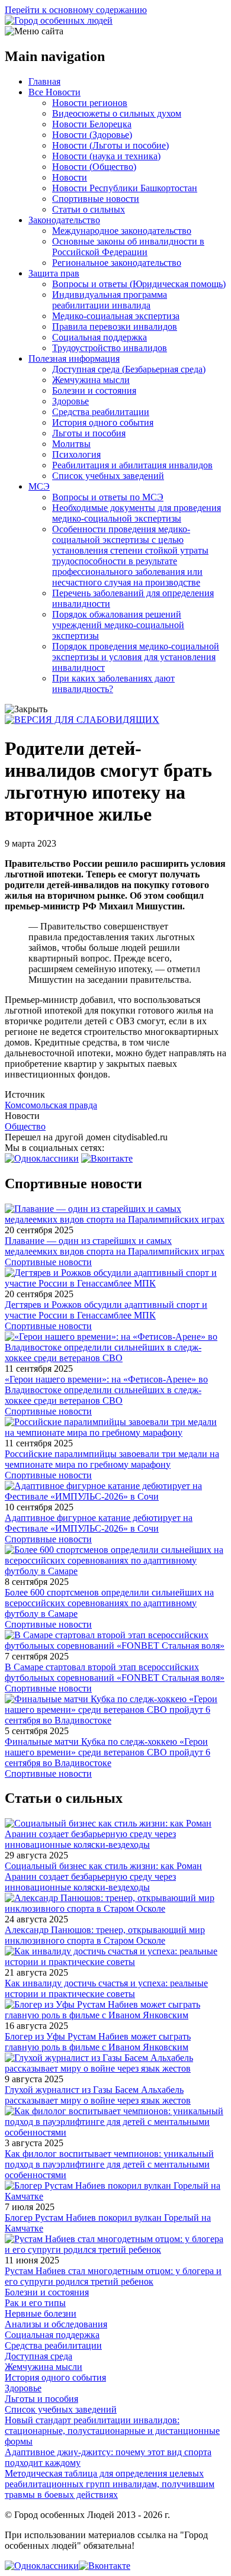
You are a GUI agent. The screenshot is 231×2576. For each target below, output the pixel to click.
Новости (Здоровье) (92, 135)
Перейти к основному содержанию (76, 10)
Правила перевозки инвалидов (115, 327)
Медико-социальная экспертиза (116, 316)
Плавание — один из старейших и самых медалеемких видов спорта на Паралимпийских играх (115, 1246)
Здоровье (70, 401)
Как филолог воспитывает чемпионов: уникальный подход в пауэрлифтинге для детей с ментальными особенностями (109, 2164)
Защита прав (54, 273)
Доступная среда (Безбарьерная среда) (129, 369)
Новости (70, 177)
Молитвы (71, 444)
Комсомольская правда (51, 1105)
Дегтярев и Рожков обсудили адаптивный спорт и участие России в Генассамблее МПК (106, 1310)
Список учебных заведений (108, 476)
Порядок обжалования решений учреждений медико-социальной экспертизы (118, 625)
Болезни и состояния (94, 390)
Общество (25, 1126)
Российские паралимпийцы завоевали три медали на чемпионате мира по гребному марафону (112, 1459)
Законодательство (64, 220)
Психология (76, 454)
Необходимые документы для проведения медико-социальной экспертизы (137, 513)
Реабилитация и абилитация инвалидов (132, 465)
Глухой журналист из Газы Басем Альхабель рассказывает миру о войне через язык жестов (98, 2095)
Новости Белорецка (92, 124)
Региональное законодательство (117, 263)
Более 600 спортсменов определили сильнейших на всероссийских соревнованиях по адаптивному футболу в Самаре (109, 1603)
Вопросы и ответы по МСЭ (108, 497)
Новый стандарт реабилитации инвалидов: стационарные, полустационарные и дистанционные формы (112, 2431)
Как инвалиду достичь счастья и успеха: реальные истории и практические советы (106, 1988)
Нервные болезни (41, 2313)
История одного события (103, 422)
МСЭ (39, 486)
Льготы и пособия (89, 433)
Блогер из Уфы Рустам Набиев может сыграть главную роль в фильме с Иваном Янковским (98, 2042)
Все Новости (54, 92)
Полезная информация (74, 358)
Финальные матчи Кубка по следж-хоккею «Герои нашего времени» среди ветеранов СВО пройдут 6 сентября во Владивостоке (108, 1752)
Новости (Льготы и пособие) (110, 145)
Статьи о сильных (89, 209)
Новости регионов (90, 103)
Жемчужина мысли (91, 380)
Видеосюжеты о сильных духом (117, 113)
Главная (44, 81)
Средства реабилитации (101, 412)
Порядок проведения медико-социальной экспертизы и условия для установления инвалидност (136, 657)
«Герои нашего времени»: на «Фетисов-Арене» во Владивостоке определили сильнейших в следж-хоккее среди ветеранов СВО (106, 1390)
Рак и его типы (35, 2303)
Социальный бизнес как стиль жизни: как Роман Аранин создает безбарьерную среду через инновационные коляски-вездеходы (103, 1876)
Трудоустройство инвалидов (110, 348)
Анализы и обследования (56, 2324)
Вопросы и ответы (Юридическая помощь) (139, 284)
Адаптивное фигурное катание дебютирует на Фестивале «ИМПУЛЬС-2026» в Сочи (99, 1523)
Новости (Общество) (94, 167)
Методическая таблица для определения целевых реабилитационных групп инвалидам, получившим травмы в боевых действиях (110, 2484)
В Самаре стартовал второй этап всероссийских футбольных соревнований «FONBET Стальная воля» (115, 1672)
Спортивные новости (96, 199)
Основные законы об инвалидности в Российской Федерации (128, 247)
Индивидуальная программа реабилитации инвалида (110, 300)
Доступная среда (38, 2356)
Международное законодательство (122, 231)
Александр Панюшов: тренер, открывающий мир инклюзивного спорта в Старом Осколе (105, 1935)
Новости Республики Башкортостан (125, 188)
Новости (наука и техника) (106, 156)
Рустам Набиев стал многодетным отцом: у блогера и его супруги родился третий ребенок (113, 2276)
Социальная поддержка (100, 337)
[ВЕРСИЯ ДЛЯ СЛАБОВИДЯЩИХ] (82, 720)
